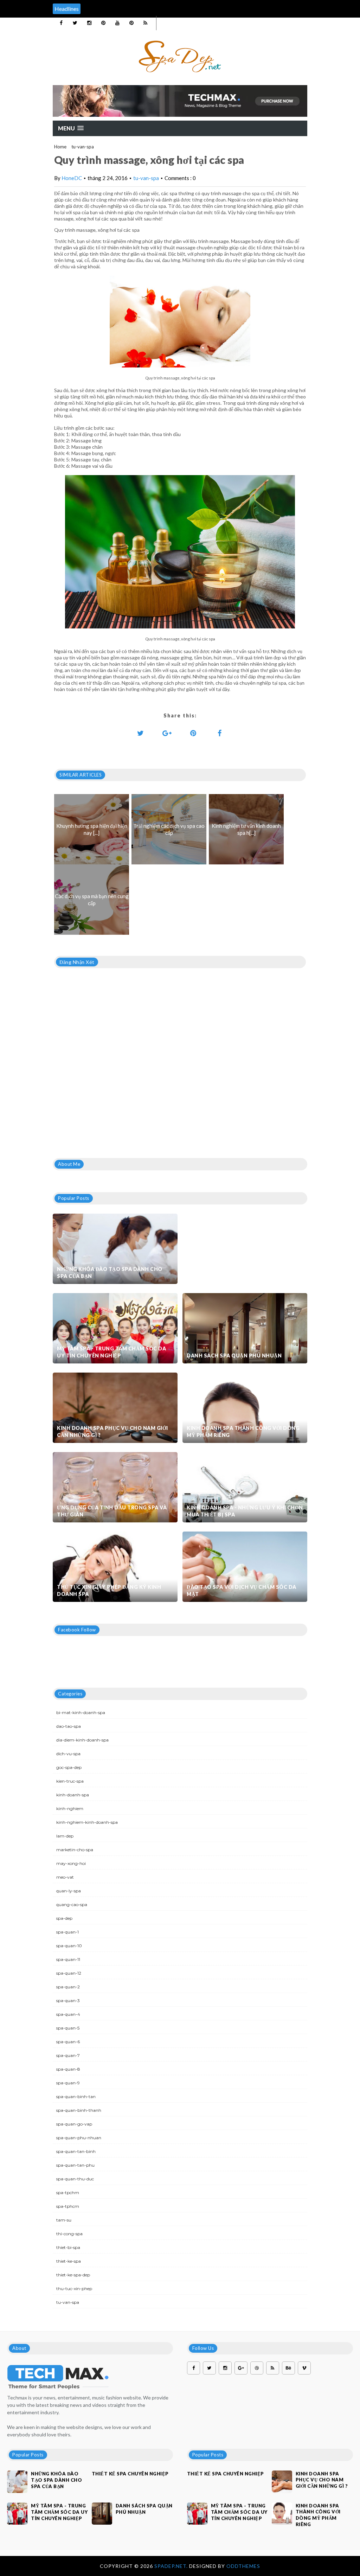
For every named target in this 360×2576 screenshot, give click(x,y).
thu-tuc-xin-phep (74, 2289)
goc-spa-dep (69, 1767)
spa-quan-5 (68, 2028)
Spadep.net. (172, 2566)
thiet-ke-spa (69, 2261)
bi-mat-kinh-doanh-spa (81, 1712)
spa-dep (64, 1918)
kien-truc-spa (70, 1781)
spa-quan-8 (68, 2069)
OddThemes (243, 2566)
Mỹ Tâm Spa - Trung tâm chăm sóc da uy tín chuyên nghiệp (111, 1352)
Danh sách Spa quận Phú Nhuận (234, 1356)
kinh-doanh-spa (73, 1795)
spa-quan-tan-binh (76, 2151)
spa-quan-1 (67, 1932)
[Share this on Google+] (167, 733)
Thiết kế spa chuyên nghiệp (130, 2474)
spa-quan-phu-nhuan (79, 2138)
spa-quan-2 (68, 1987)
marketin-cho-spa (75, 1850)
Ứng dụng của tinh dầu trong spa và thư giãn (112, 1511)
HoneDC (72, 178)
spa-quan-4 (68, 2014)
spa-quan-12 (69, 1973)
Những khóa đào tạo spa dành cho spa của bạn (110, 1273)
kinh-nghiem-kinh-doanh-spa (87, 1822)
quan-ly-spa (69, 1891)
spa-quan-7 (68, 2055)
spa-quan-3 (68, 2000)
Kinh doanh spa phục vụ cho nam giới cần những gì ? (112, 1431)
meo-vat (65, 1877)
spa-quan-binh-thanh (79, 2110)
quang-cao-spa (72, 1904)
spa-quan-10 (69, 1946)
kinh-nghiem (70, 1808)
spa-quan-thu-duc (75, 2179)
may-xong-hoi (71, 1863)
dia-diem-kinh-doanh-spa (82, 1740)
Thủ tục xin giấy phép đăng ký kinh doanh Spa (109, 1590)
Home (60, 147)
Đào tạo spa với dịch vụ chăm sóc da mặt (242, 1590)
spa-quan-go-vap (74, 2124)
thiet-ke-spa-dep (73, 2275)
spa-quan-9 (68, 2083)
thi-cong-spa (69, 2234)
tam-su (64, 2220)
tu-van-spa (83, 147)
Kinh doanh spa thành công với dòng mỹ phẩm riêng (243, 1431)
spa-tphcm (68, 2206)
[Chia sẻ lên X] (141, 733)
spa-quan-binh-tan (76, 2096)
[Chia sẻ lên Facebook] (220, 733)
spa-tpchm (68, 2193)
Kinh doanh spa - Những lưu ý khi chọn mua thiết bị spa (245, 1511)
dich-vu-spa (68, 1754)
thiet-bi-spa (68, 2247)
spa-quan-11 (68, 1959)
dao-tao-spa (69, 1726)
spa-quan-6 (68, 2042)
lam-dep (65, 1836)
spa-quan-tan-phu (75, 2165)
